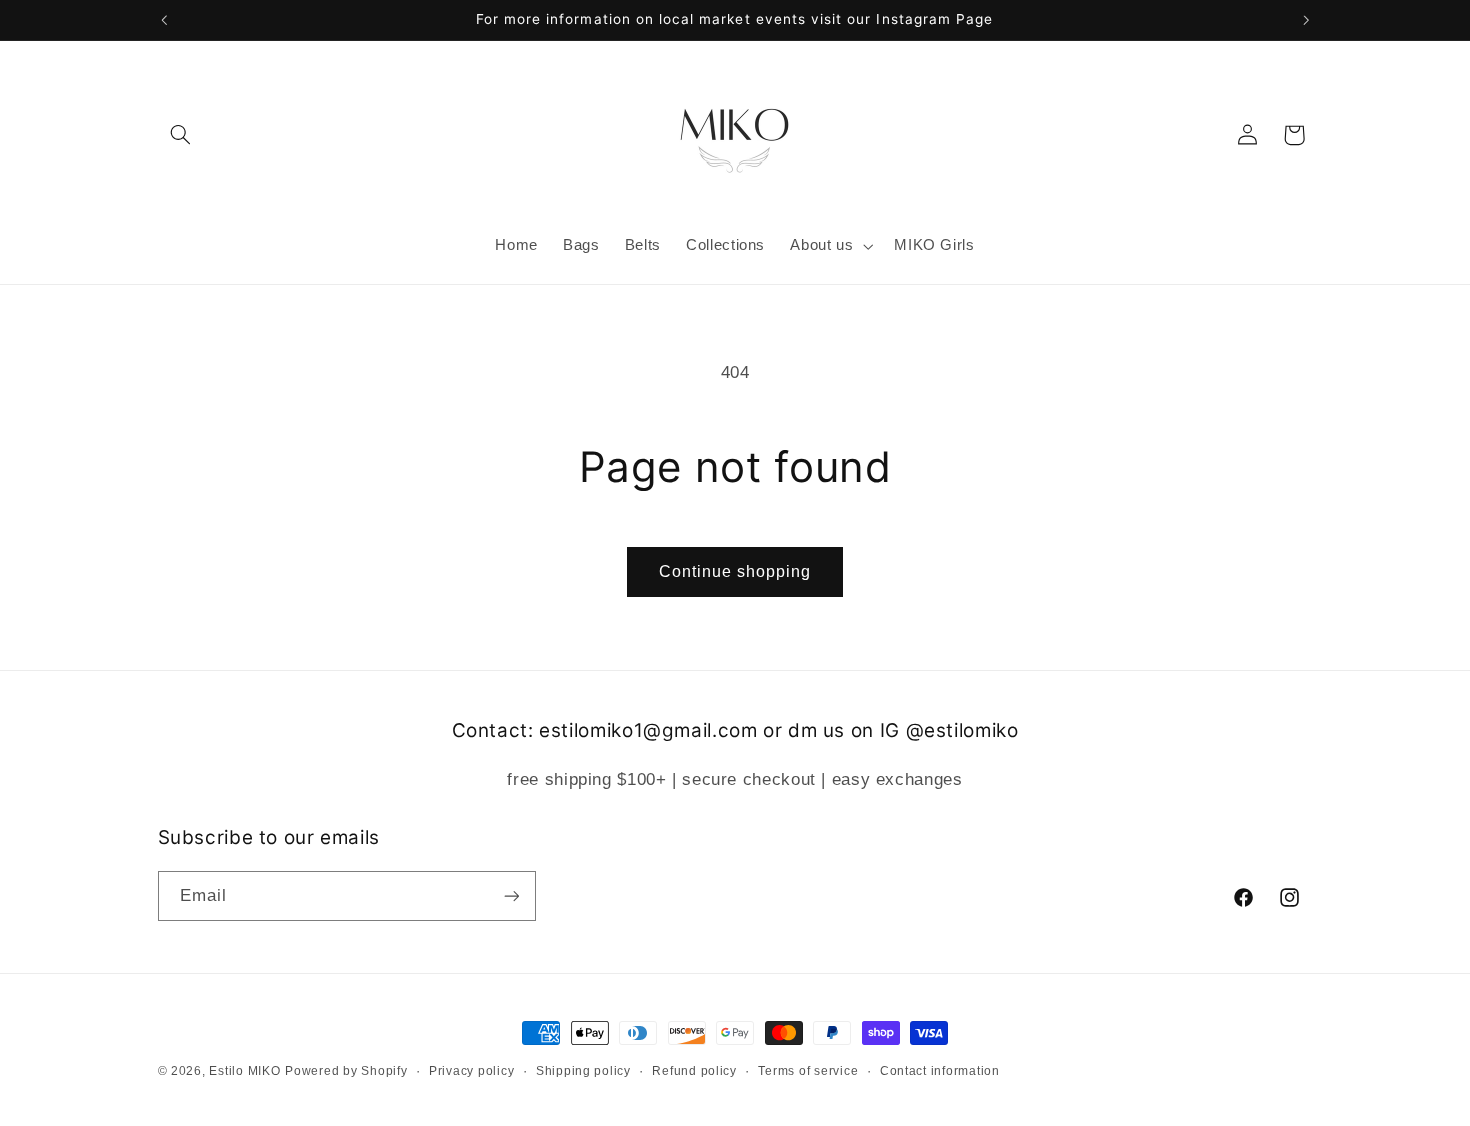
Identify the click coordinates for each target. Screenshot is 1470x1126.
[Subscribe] (511, 895)
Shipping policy (583, 1071)
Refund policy (694, 1071)
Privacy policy (471, 1071)
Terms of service (808, 1071)
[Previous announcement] (164, 20)
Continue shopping (735, 571)
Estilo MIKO (244, 1071)
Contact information (940, 1071)
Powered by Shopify (346, 1071)
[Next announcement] (1306, 20)
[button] (181, 135)
